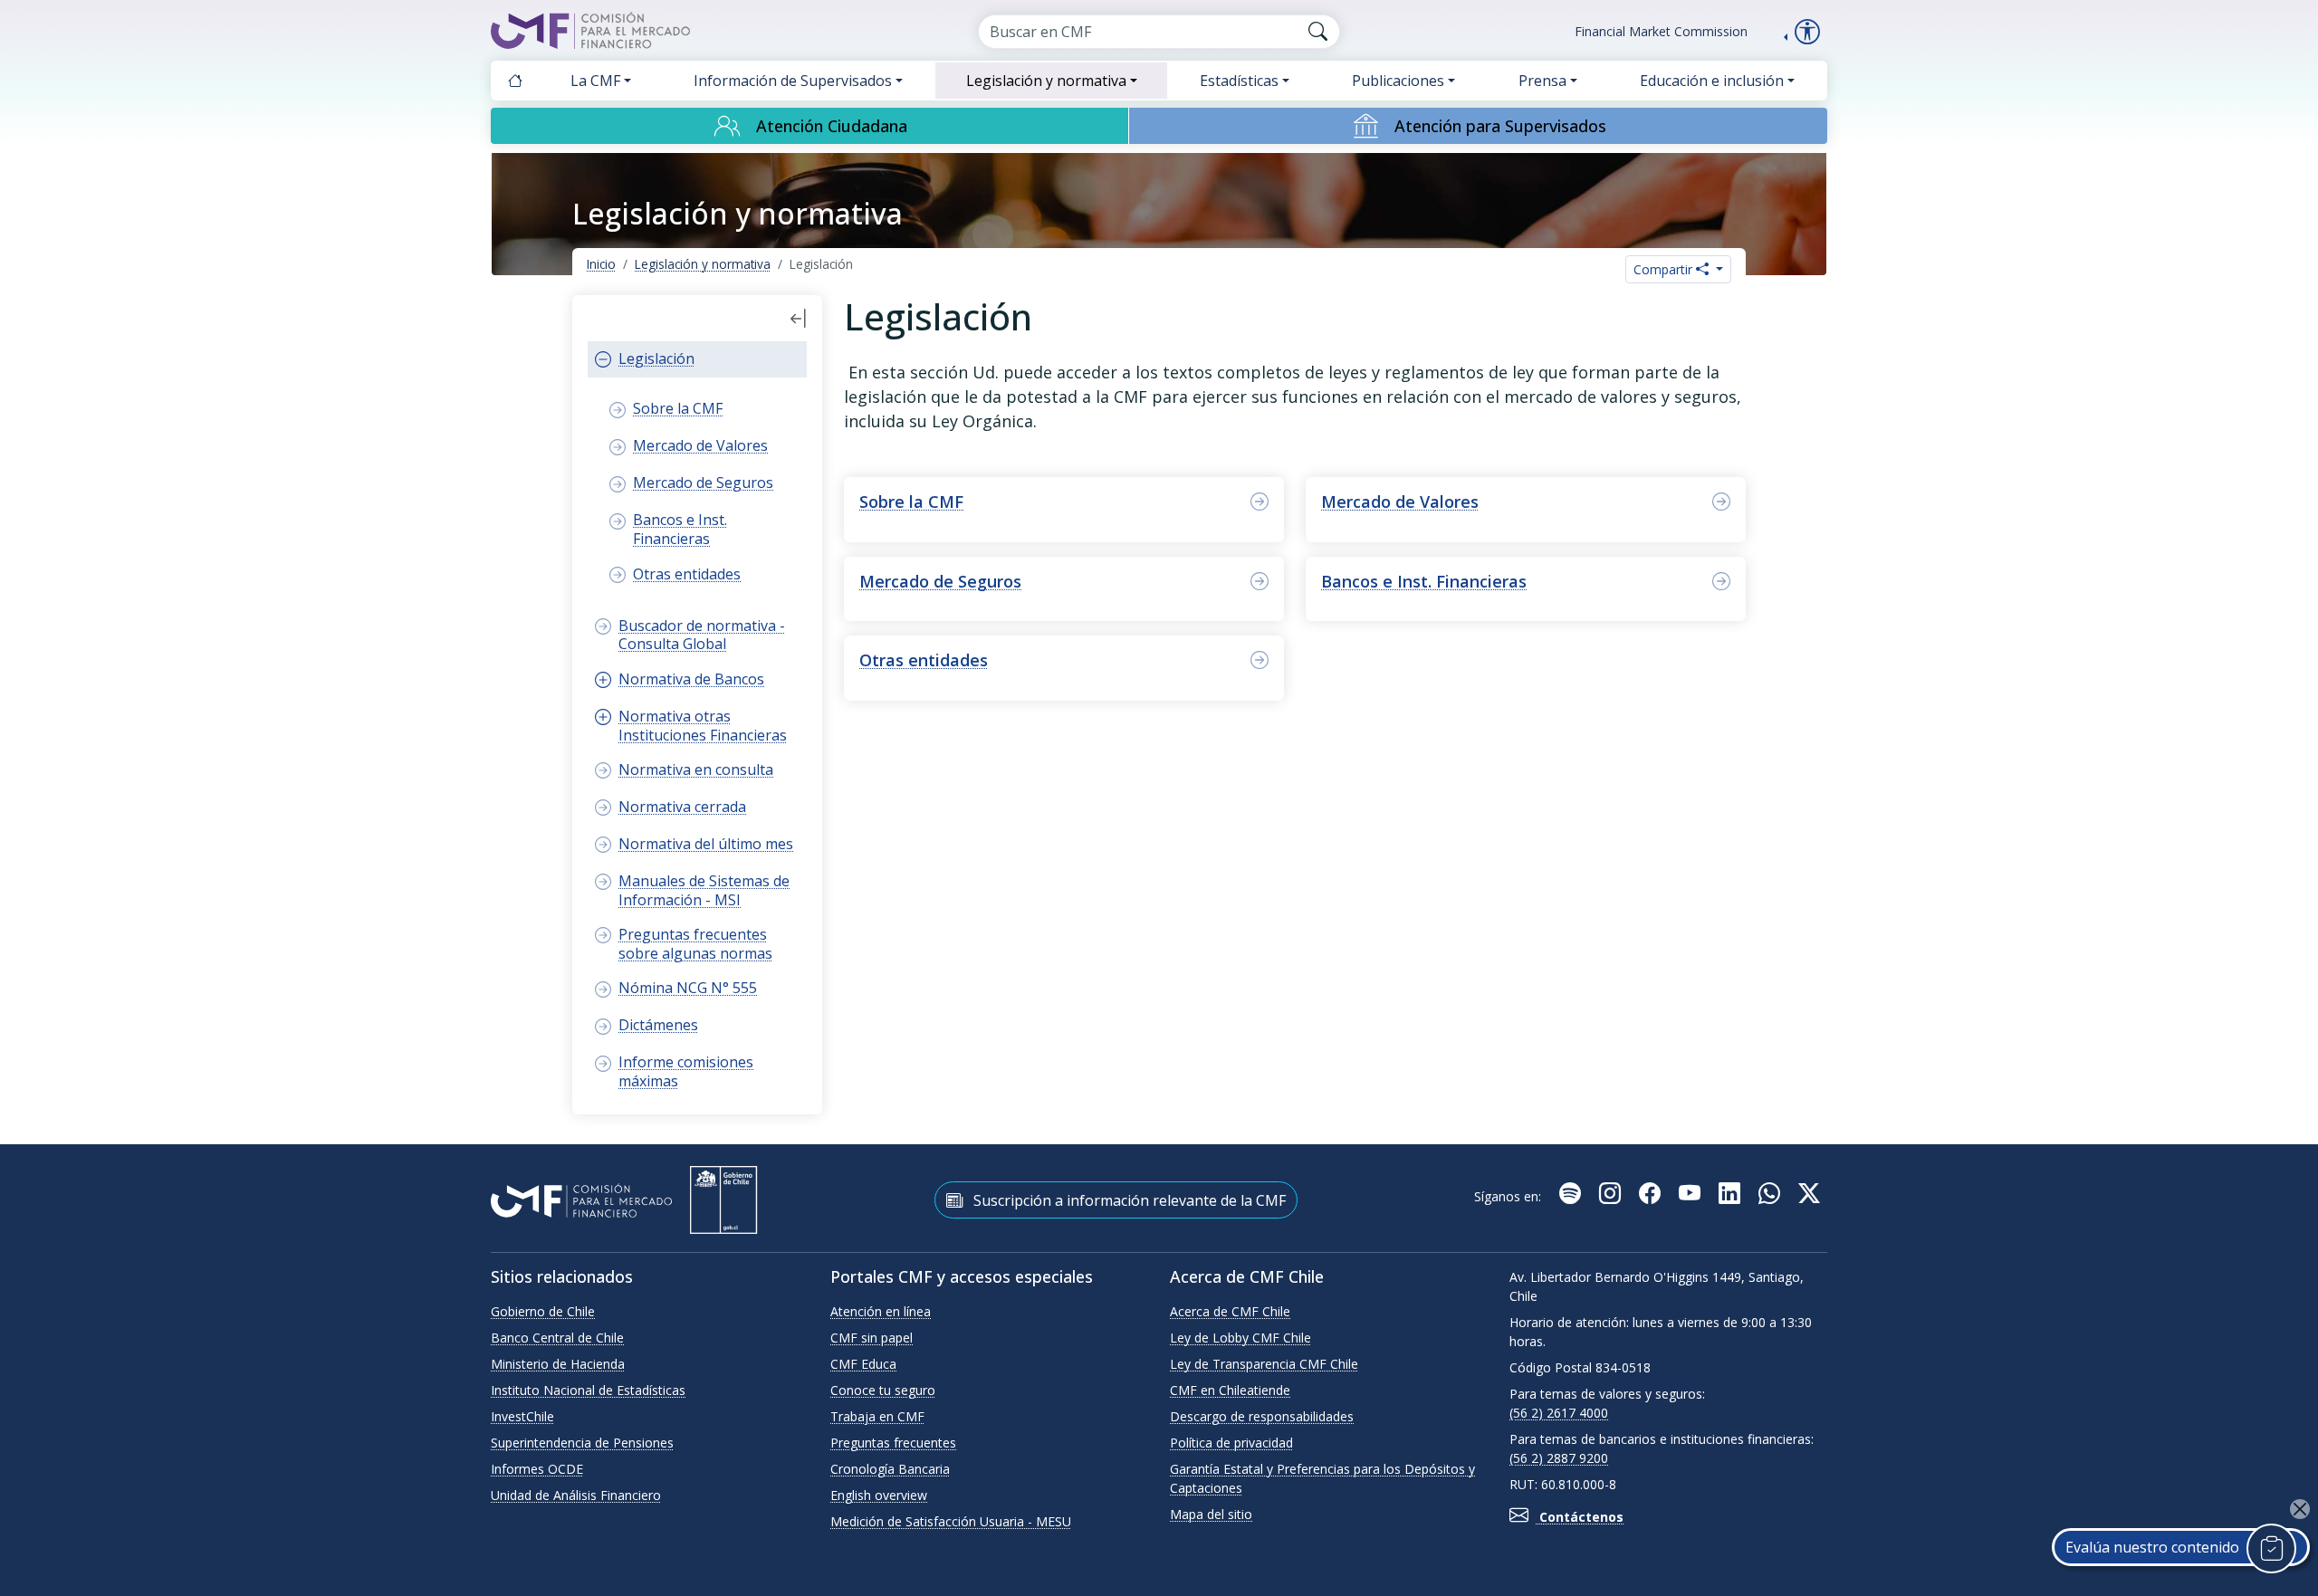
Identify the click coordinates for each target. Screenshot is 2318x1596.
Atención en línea (881, 1311)
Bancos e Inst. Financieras (1424, 581)
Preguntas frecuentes (893, 1443)
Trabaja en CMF (877, 1416)
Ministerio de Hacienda (558, 1364)
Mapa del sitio (1211, 1514)
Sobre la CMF (911, 502)
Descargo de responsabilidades (1262, 1416)
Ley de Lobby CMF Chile (1240, 1338)
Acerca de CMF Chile (1230, 1311)
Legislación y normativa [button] (1046, 81)
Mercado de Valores (1400, 502)
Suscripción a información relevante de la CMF (1128, 1200)
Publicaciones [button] (1398, 81)
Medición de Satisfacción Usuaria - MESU (951, 1521)
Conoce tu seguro (883, 1390)
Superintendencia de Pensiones (582, 1443)
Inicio (601, 264)
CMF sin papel (872, 1338)
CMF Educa (863, 1364)
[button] (799, 319)
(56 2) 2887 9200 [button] (1559, 1458)
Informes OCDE (537, 1469)
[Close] (2300, 1509)
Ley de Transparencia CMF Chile (1264, 1364)
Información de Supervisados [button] (793, 81)
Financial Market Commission (1661, 31)
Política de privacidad (1231, 1443)
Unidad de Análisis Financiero (576, 1495)
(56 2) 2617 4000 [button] (1559, 1413)
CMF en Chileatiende (1230, 1390)
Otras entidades (924, 660)
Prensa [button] (1542, 81)
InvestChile (522, 1416)
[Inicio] (515, 81)
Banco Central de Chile (557, 1338)
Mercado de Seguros (940, 581)
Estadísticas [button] (1239, 81)
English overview (879, 1495)
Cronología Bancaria (890, 1469)
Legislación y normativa (703, 264)
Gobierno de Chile (543, 1311)
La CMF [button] (595, 81)
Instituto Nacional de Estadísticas (588, 1390)
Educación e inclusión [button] (1712, 81)
